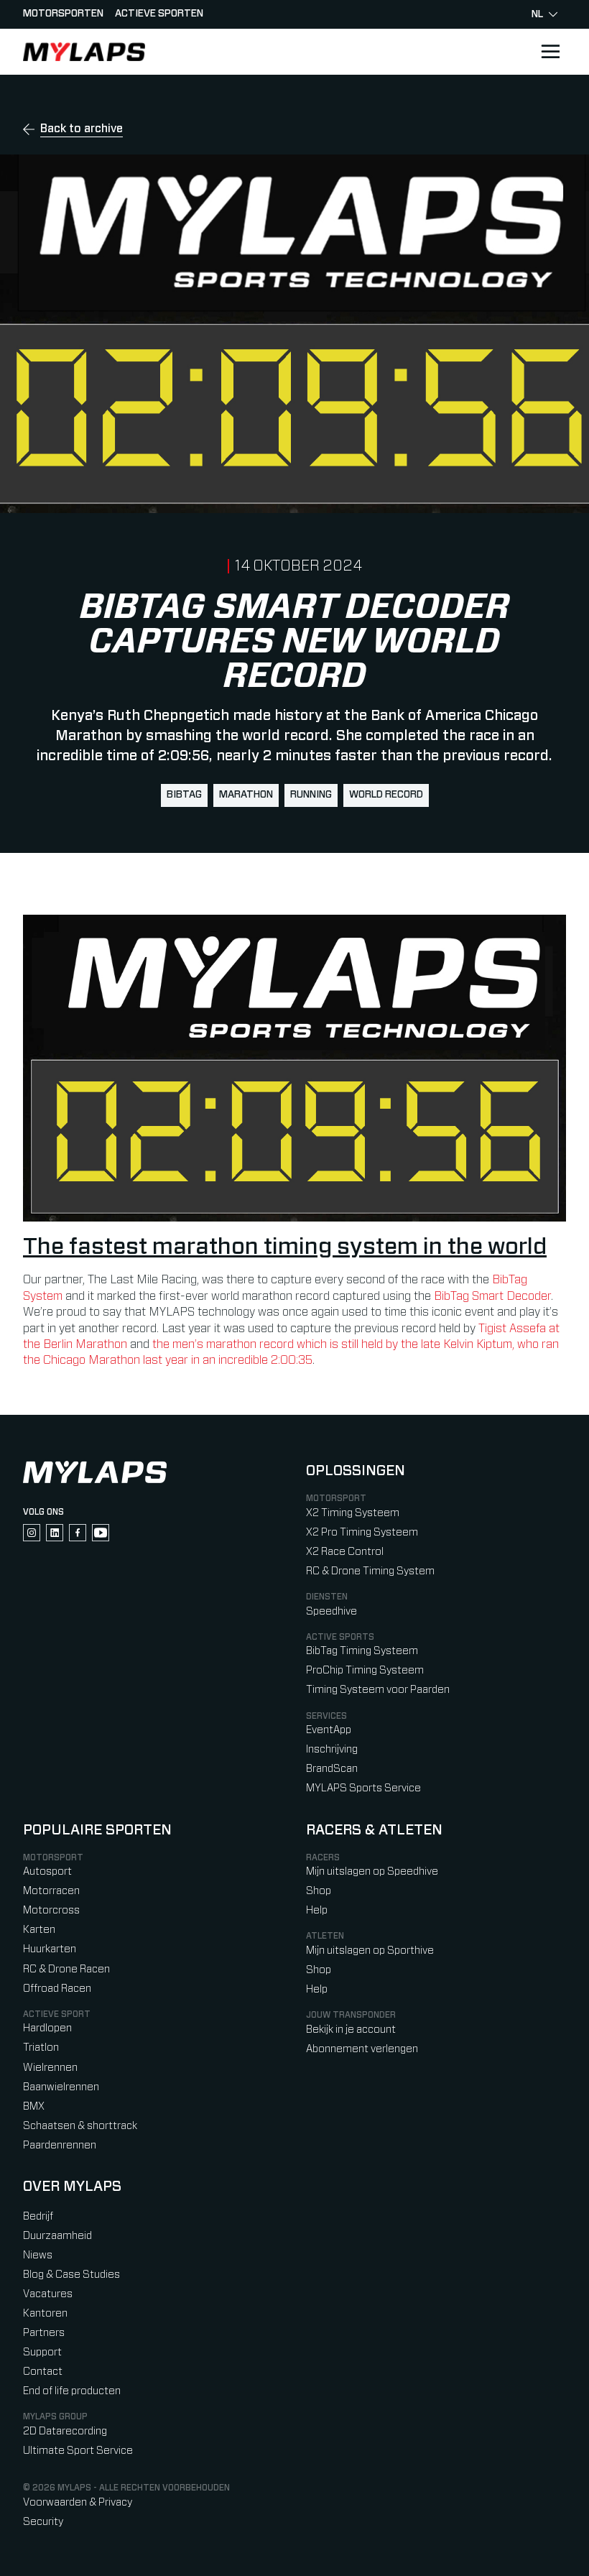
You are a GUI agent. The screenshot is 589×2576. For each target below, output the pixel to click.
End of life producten (72, 2391)
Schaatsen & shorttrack (80, 2126)
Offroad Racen (57, 1989)
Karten (39, 1930)
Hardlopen (47, 2028)
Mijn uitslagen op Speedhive (372, 1871)
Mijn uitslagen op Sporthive (370, 1951)
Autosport (47, 1871)
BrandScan (332, 1769)
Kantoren (45, 2313)
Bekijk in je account (351, 2030)
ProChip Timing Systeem (365, 1670)
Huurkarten (50, 1949)
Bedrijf (38, 2216)
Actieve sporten (159, 14)
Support (42, 2352)
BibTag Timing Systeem (362, 1651)
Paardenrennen (60, 2145)
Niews (38, 2255)
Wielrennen (50, 2068)
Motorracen (51, 1891)
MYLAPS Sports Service (363, 1788)
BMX (34, 2106)
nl (537, 14)
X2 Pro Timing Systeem (362, 1532)
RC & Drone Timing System (370, 1571)
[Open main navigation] (550, 52)
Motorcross (51, 1910)
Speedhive (331, 1611)
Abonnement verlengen (362, 2049)
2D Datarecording (65, 2431)
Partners (44, 2333)
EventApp (329, 1730)
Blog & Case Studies (71, 2275)
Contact (43, 2372)
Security (43, 2522)
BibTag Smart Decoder (492, 1296)
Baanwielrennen (61, 2087)
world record (386, 795)
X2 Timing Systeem (353, 1513)
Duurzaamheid (57, 2236)
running (311, 795)
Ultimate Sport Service (78, 2451)
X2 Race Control (345, 1552)
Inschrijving (332, 1749)
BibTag (184, 795)
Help (317, 1910)
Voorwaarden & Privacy (78, 2502)
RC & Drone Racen (66, 1969)
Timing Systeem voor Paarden (378, 1690)
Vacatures (48, 2294)
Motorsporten (63, 14)
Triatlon (41, 2048)
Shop (319, 1891)
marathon (246, 795)
